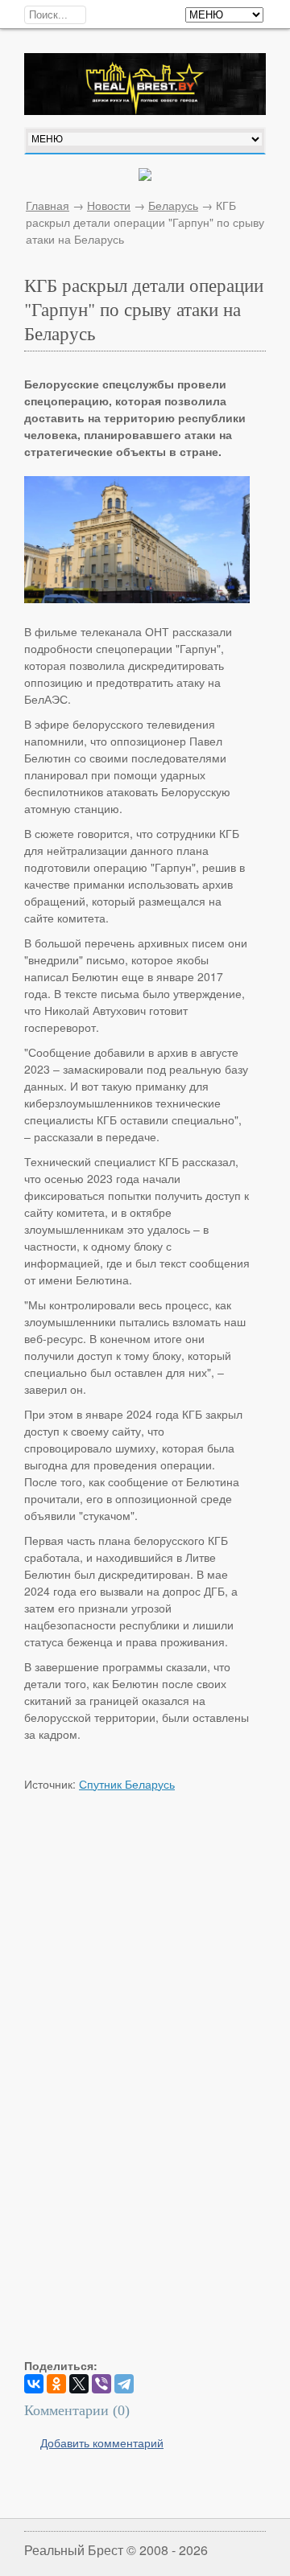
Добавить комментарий (102, 2442)
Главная (48, 205)
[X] (79, 2384)
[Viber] (101, 2384)
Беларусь (173, 205)
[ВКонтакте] (34, 2384)
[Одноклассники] (56, 2384)
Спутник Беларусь (127, 1784)
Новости (109, 205)
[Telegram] (124, 2384)
